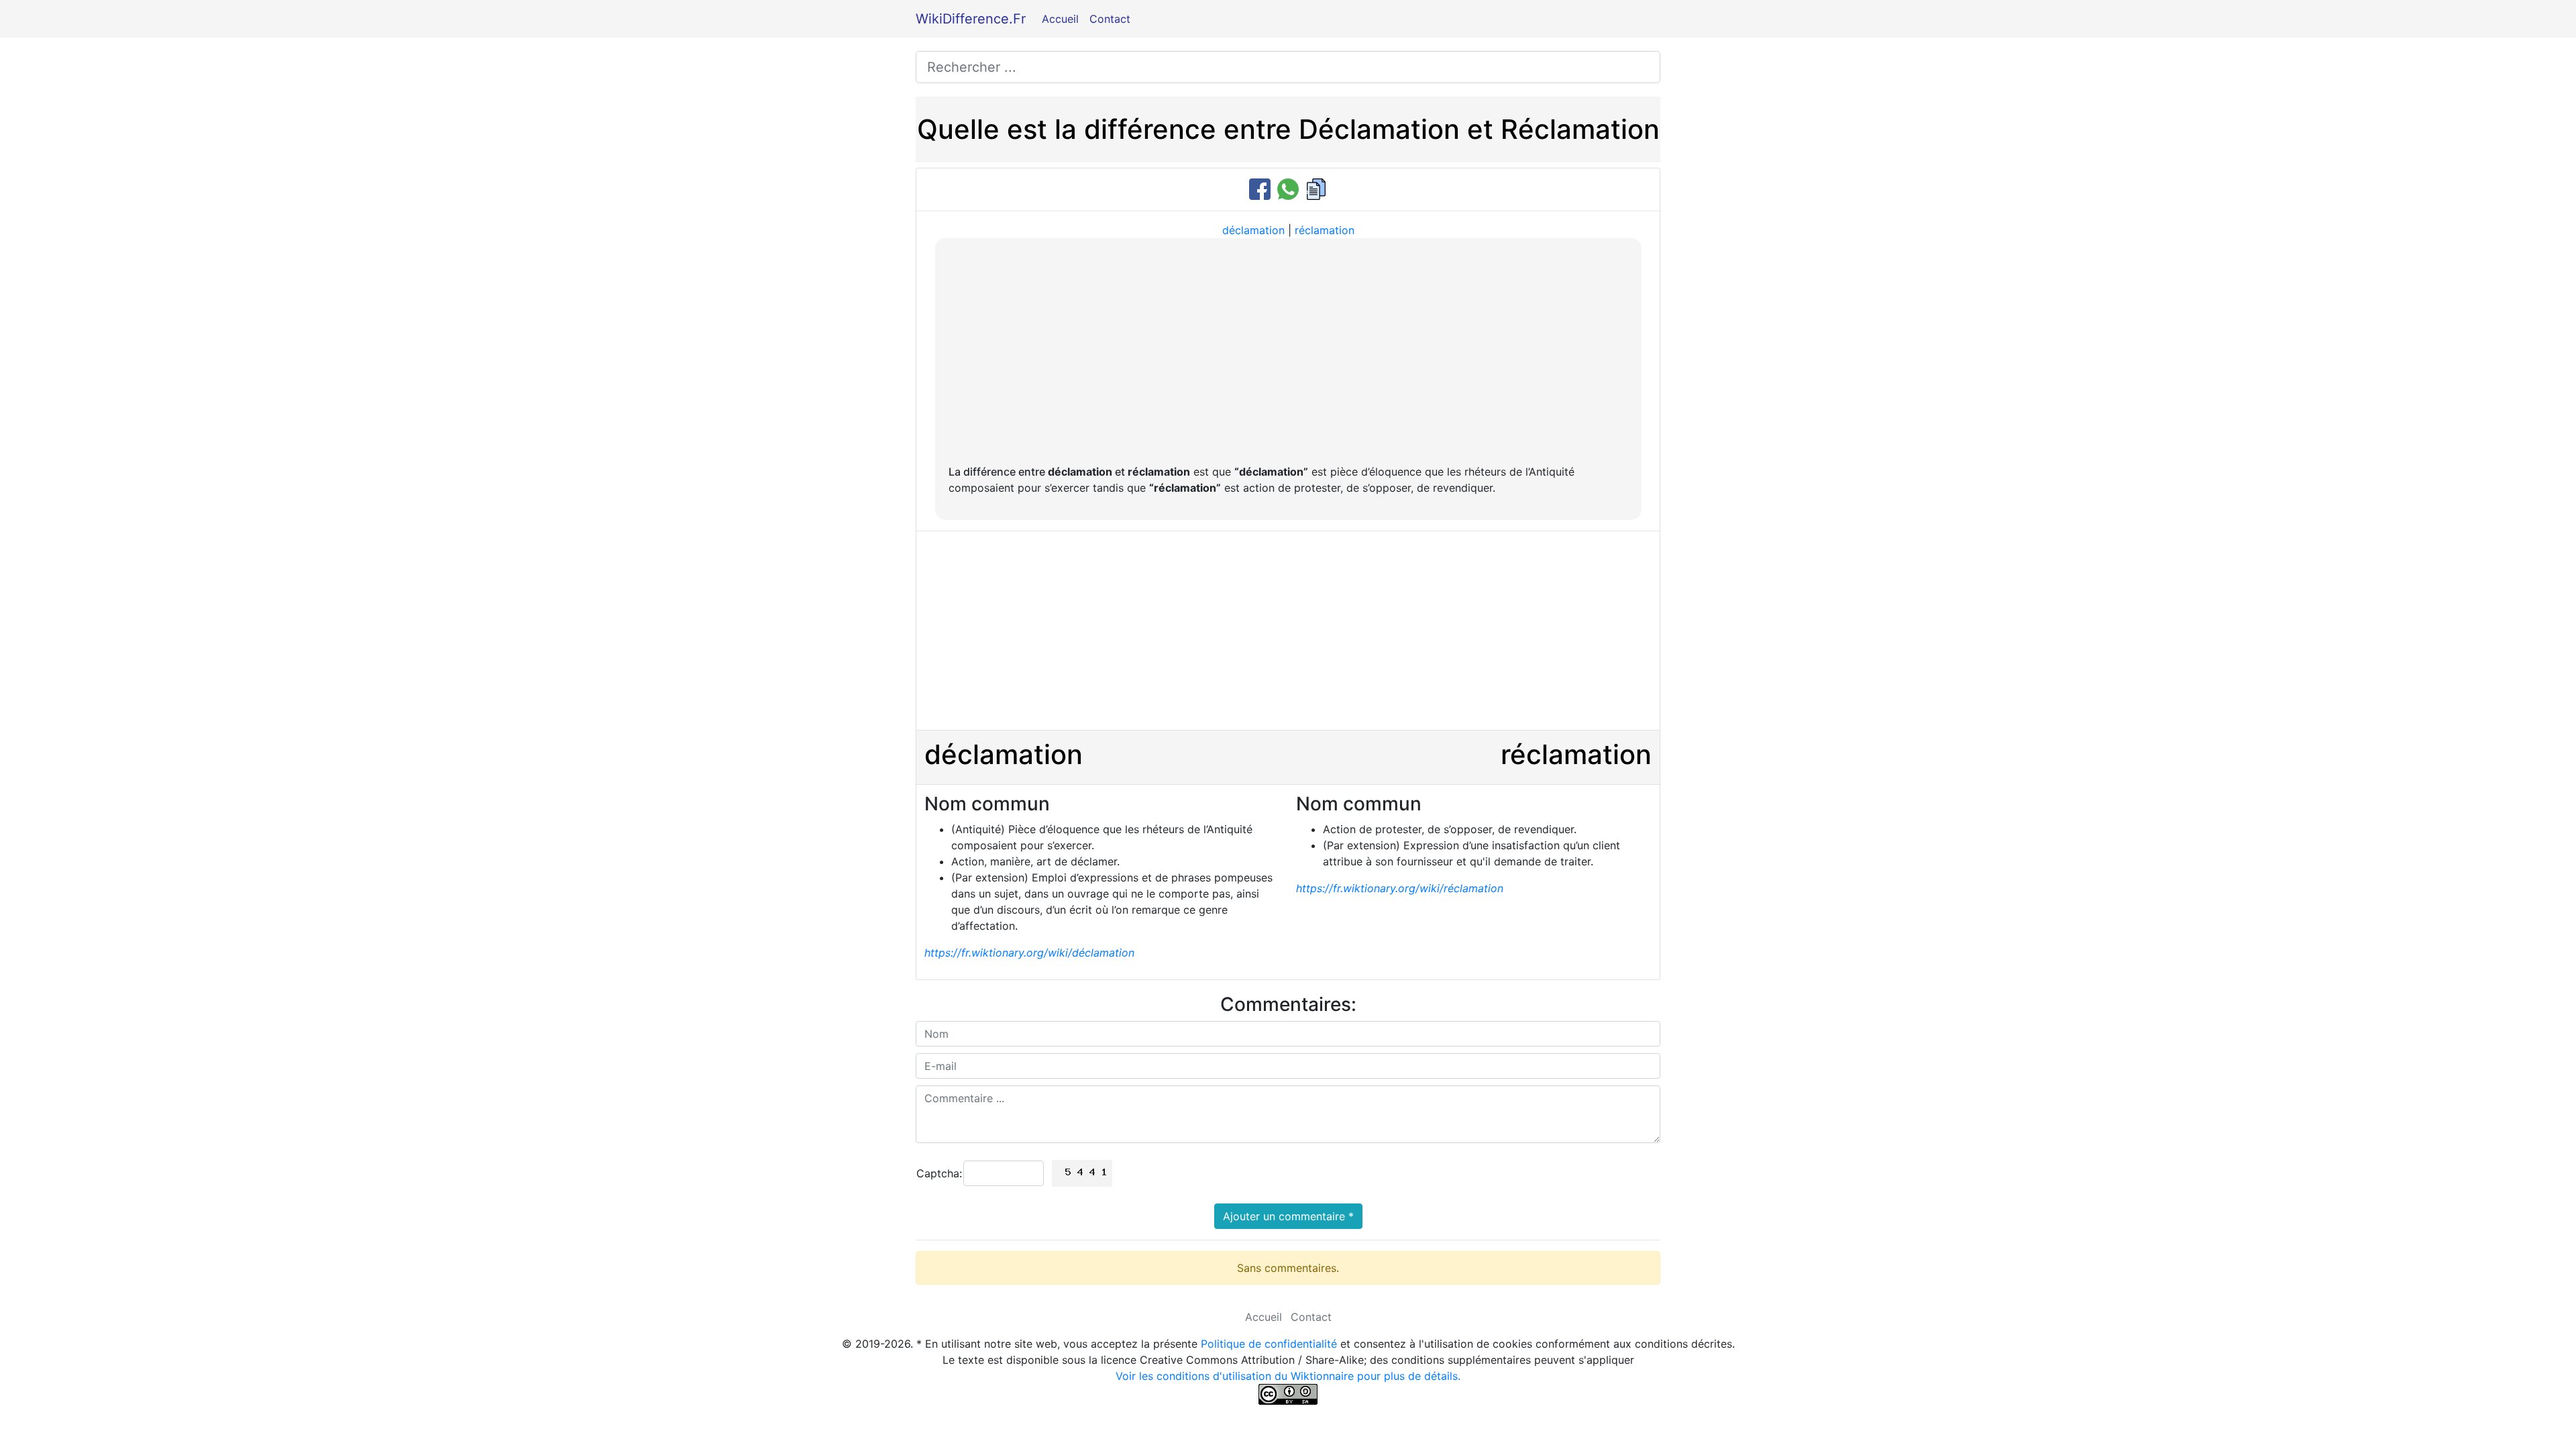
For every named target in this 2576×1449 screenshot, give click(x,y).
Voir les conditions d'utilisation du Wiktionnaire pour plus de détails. (1288, 1376)
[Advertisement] (1288, 352)
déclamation (1253, 230)
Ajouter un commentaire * (1288, 1216)
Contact (1110, 19)
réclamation (1325, 230)
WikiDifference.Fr (971, 19)
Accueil (1060, 19)
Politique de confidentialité (1269, 1344)
